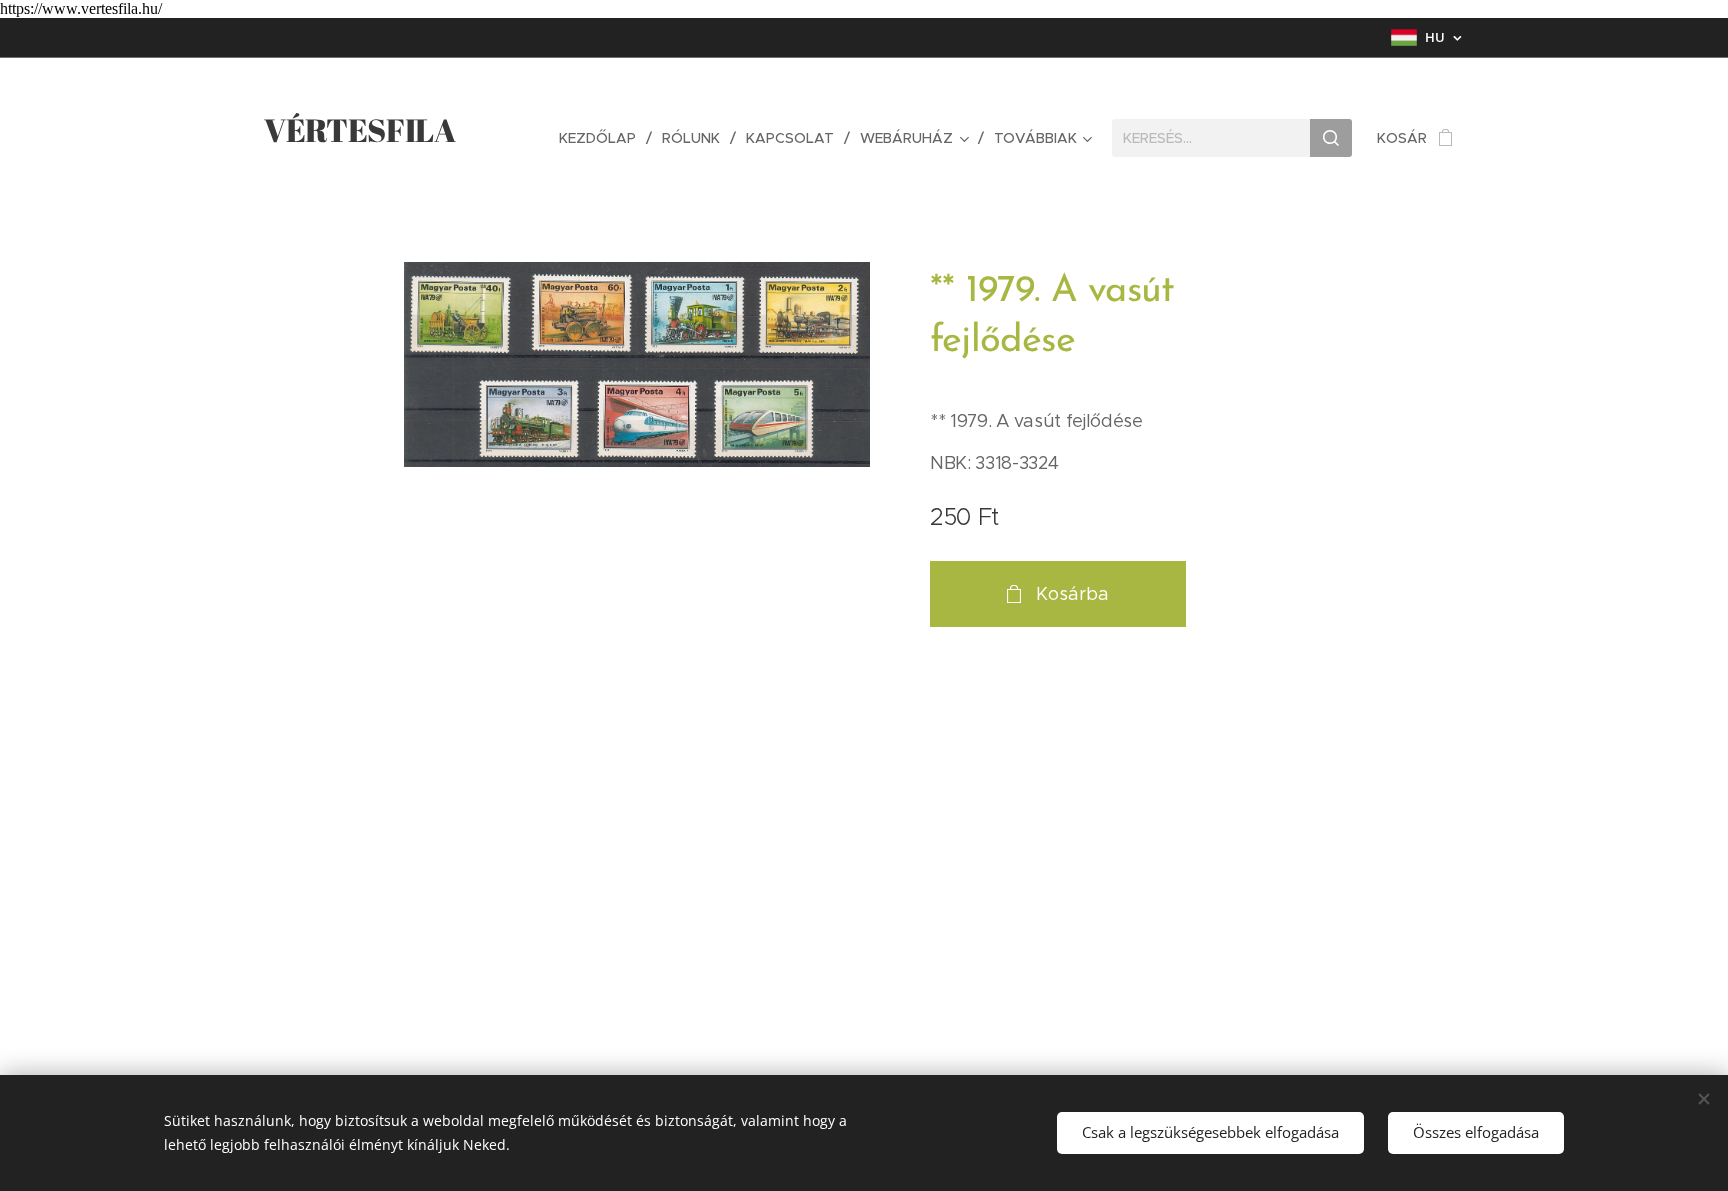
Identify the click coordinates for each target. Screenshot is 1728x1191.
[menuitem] (603, 138)
